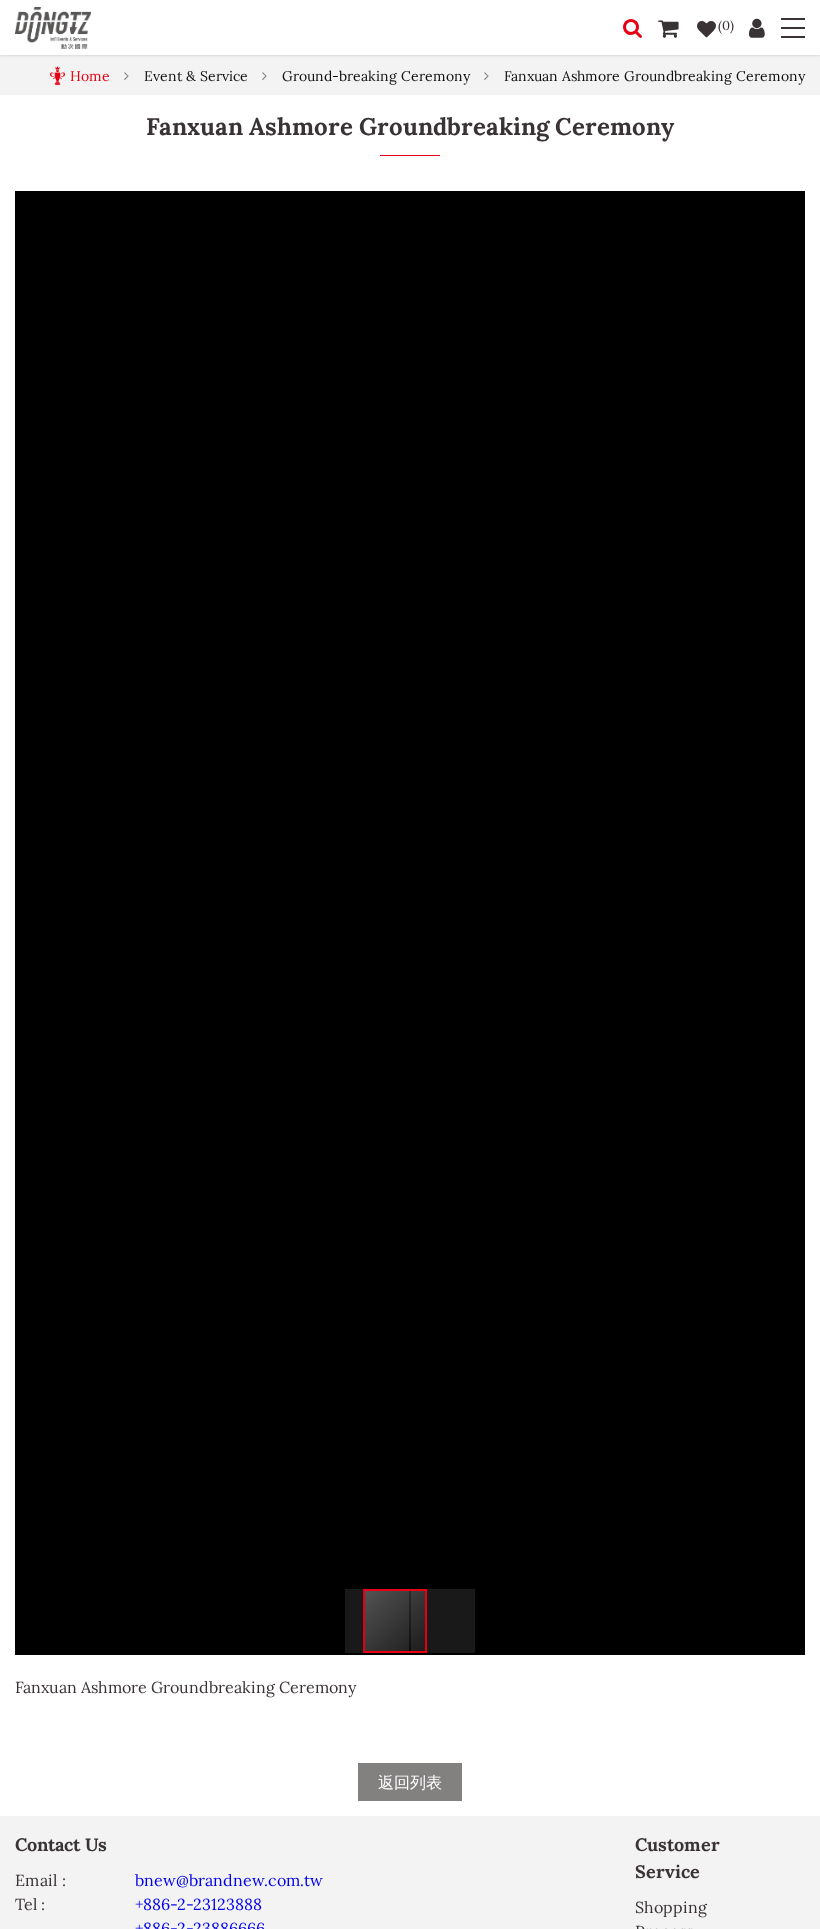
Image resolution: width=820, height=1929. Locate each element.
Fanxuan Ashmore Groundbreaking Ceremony (654, 76)
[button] (787, 209)
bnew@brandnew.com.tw (229, 1880)
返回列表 (410, 1782)
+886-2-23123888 (198, 1904)
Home (90, 76)
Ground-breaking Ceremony (376, 76)
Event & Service (196, 76)
